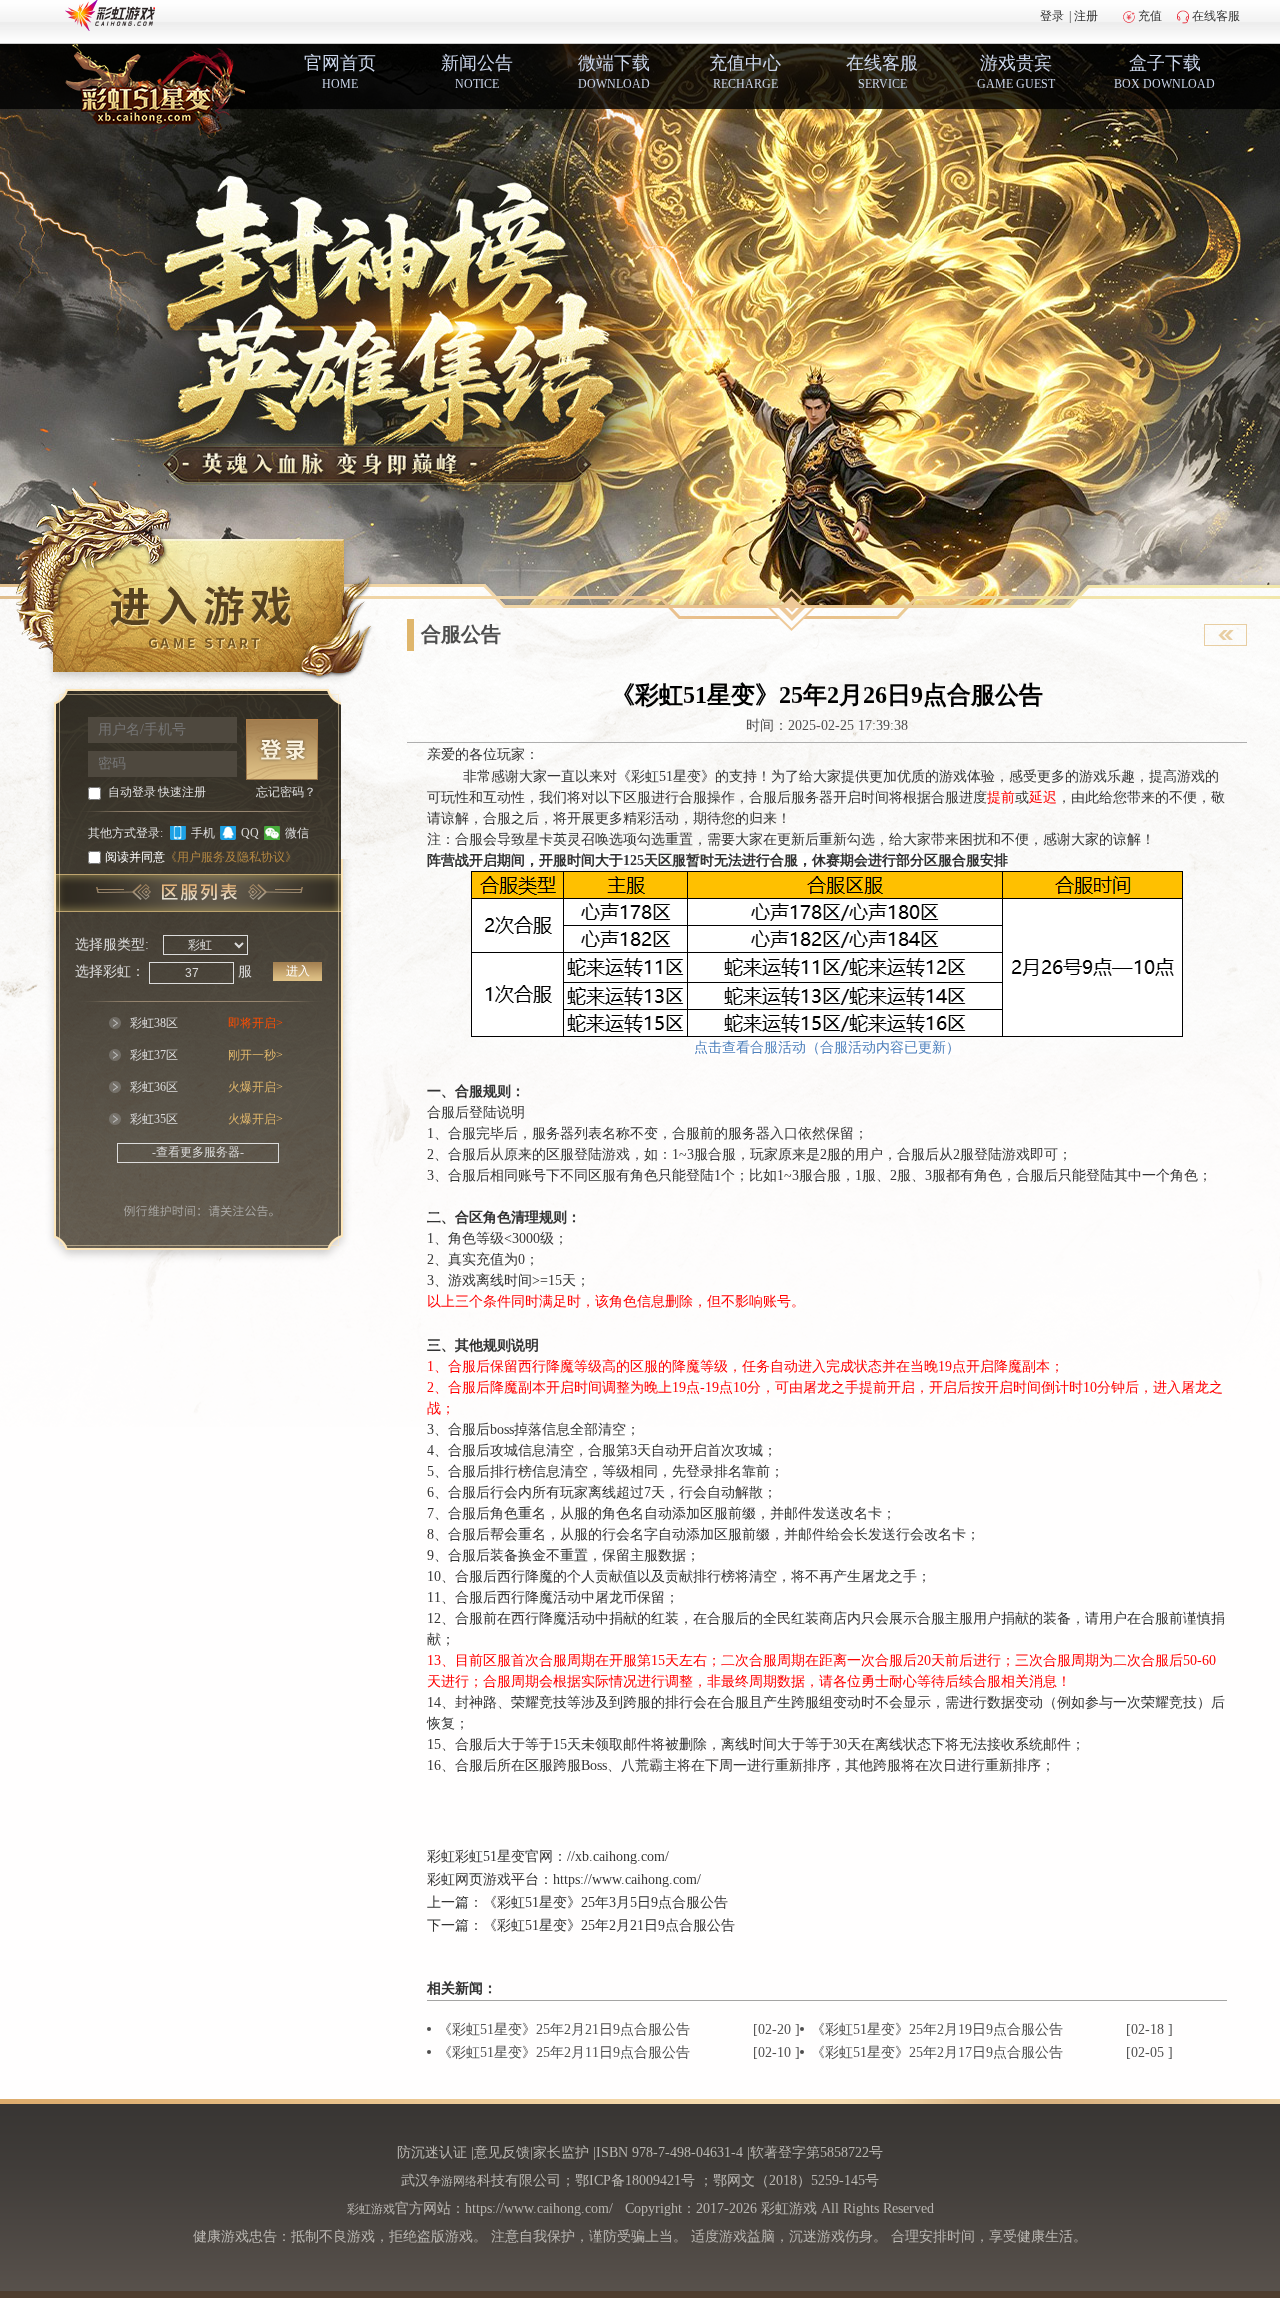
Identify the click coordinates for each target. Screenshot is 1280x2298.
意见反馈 (502, 2152)
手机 (203, 833)
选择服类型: (112, 944)
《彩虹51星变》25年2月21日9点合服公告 (609, 1925)
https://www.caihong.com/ (627, 1879)
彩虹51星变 (490, 1856)
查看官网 (1225, 635)
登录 (1052, 16)
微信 (297, 833)
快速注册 (182, 792)
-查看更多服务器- (198, 1152)
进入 (298, 971)
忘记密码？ (286, 792)
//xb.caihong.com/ (618, 1856)
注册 (1086, 16)
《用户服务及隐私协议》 (231, 857)
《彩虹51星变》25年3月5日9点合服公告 (605, 1902)
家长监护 (561, 2152)
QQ (250, 833)
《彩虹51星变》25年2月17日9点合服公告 (937, 2052)
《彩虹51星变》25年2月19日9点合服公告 (937, 2029)
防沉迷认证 (432, 2152)
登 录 (282, 749)
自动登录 (132, 792)
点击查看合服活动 (750, 1047)
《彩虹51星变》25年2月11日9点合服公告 (564, 2052)
